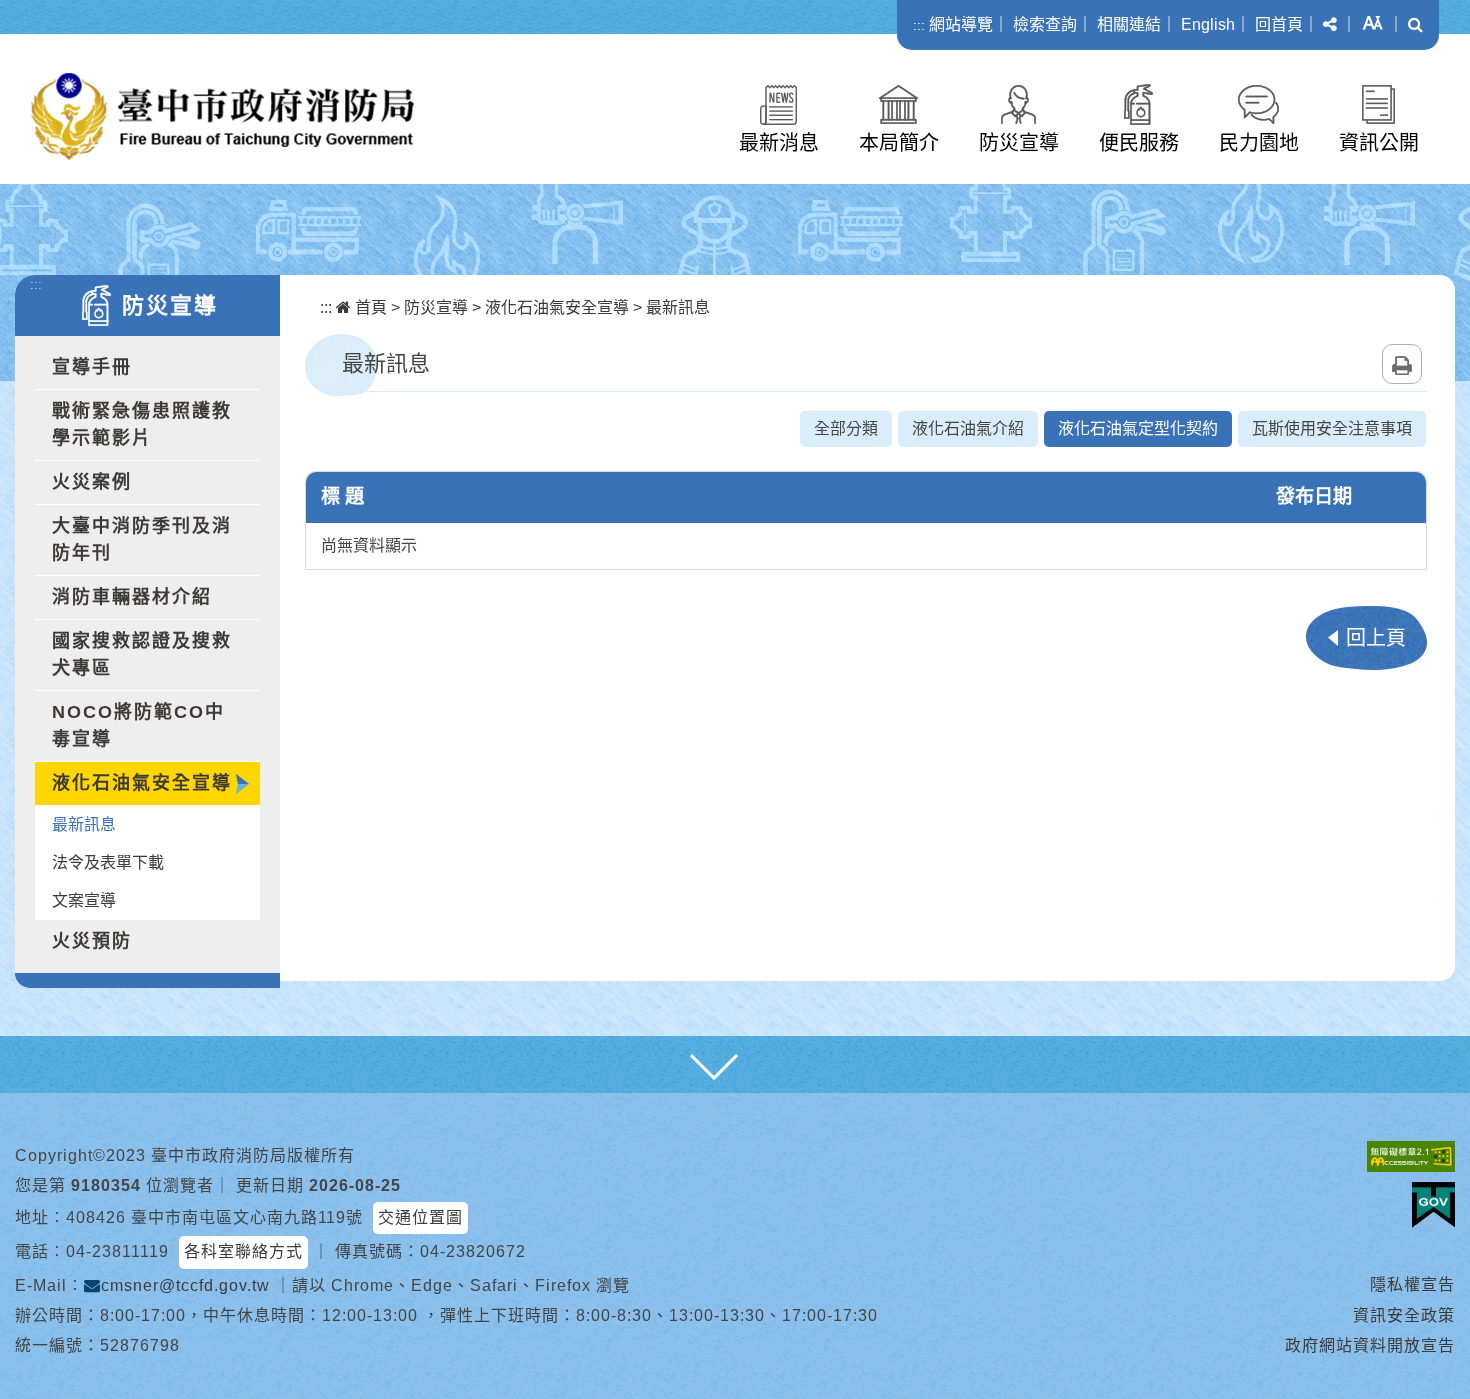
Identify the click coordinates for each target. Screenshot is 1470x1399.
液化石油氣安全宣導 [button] (142, 783)
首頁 (369, 307)
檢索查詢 (1045, 24)
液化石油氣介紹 (968, 428)
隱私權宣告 (1412, 1284)
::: (919, 25)
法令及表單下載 (108, 862)
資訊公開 (1379, 143)
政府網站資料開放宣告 (1370, 1345)
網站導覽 (961, 24)
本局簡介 (899, 143)
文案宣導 (84, 900)
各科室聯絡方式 (243, 1251)
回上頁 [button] (1376, 638)
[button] (1330, 25)
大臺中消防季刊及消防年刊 (142, 539)
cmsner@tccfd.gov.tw (185, 1285)
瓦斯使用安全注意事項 (1332, 428)
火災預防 (92, 941)
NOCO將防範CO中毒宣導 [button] (138, 725)
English (1208, 24)
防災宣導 (1019, 143)
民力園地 (1259, 143)
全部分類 (846, 428)
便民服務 (1139, 143)
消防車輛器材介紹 (132, 597)
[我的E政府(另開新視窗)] (1433, 1205)
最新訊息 (84, 824)
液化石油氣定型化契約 (1138, 428)
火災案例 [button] (92, 482)
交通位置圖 (420, 1217)
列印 (1402, 364)
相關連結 (1129, 24)
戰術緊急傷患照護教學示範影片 (142, 424)
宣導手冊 (92, 367)
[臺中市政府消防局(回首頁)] (222, 116)
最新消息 (779, 143)
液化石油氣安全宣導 (557, 307)
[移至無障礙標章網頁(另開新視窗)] (1411, 1156)
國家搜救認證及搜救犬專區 (142, 654)
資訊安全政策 (1404, 1315)
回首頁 (1279, 24)
